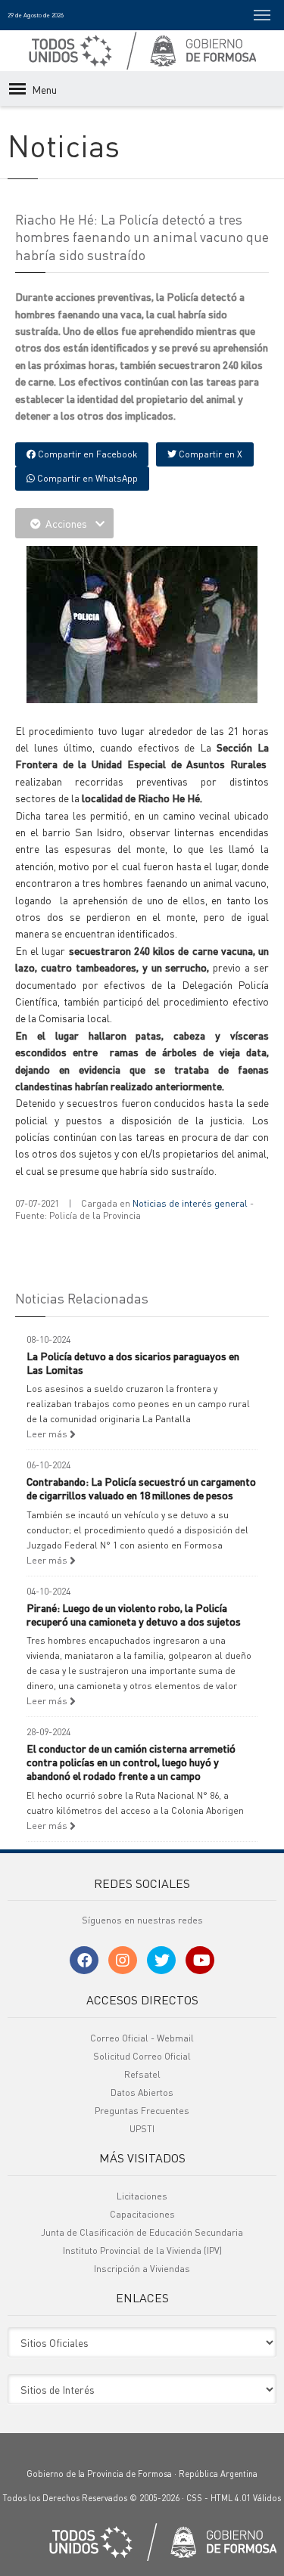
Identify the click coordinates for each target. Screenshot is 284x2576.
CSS (194, 2498)
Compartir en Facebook (86, 454)
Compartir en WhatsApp (86, 478)
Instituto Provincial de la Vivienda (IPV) (142, 2251)
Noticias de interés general (190, 1203)
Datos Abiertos (142, 2092)
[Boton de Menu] (262, 15)
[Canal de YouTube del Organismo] (200, 1960)
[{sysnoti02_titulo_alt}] (145, 622)
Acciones (66, 523)
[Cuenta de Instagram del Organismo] (123, 1960)
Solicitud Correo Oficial (142, 2056)
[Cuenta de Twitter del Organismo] (161, 1960)
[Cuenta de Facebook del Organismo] (84, 1960)
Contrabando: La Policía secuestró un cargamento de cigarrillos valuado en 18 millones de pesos (141, 1488)
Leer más (48, 1434)
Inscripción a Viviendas (142, 2269)
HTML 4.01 (231, 2498)
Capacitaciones (142, 2214)
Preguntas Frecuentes (142, 2111)
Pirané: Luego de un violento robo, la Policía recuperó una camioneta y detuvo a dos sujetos (134, 1614)
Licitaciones (142, 2196)
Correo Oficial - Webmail (142, 2038)
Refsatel (142, 2074)
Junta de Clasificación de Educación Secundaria (142, 2232)
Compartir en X (209, 454)
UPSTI (142, 2129)
